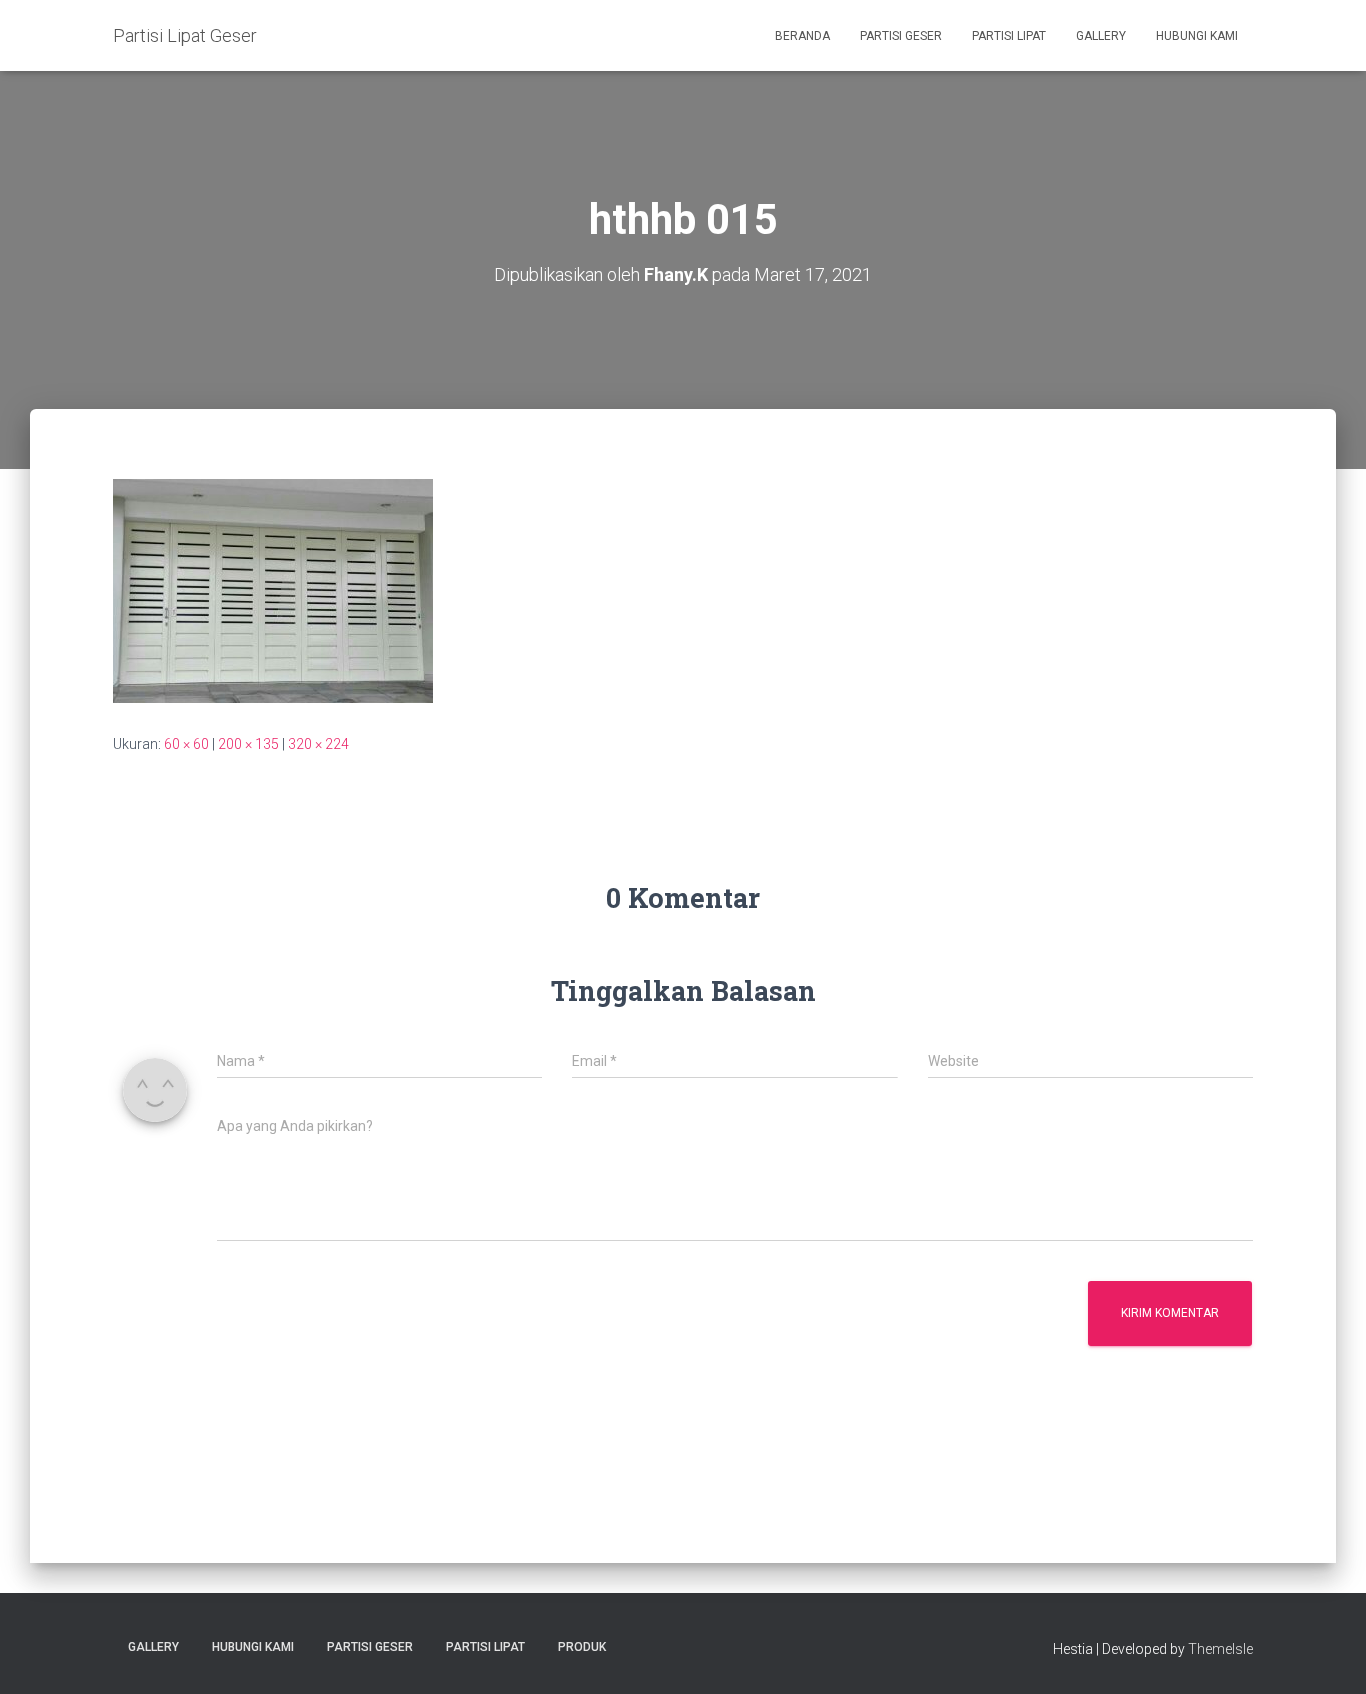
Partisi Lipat (1009, 36)
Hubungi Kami (1197, 36)
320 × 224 (318, 744)
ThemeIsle (1220, 1649)
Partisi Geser (901, 36)
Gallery (1101, 36)
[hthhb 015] (273, 590)
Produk (582, 1647)
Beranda (802, 36)
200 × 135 (248, 744)
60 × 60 (186, 744)
